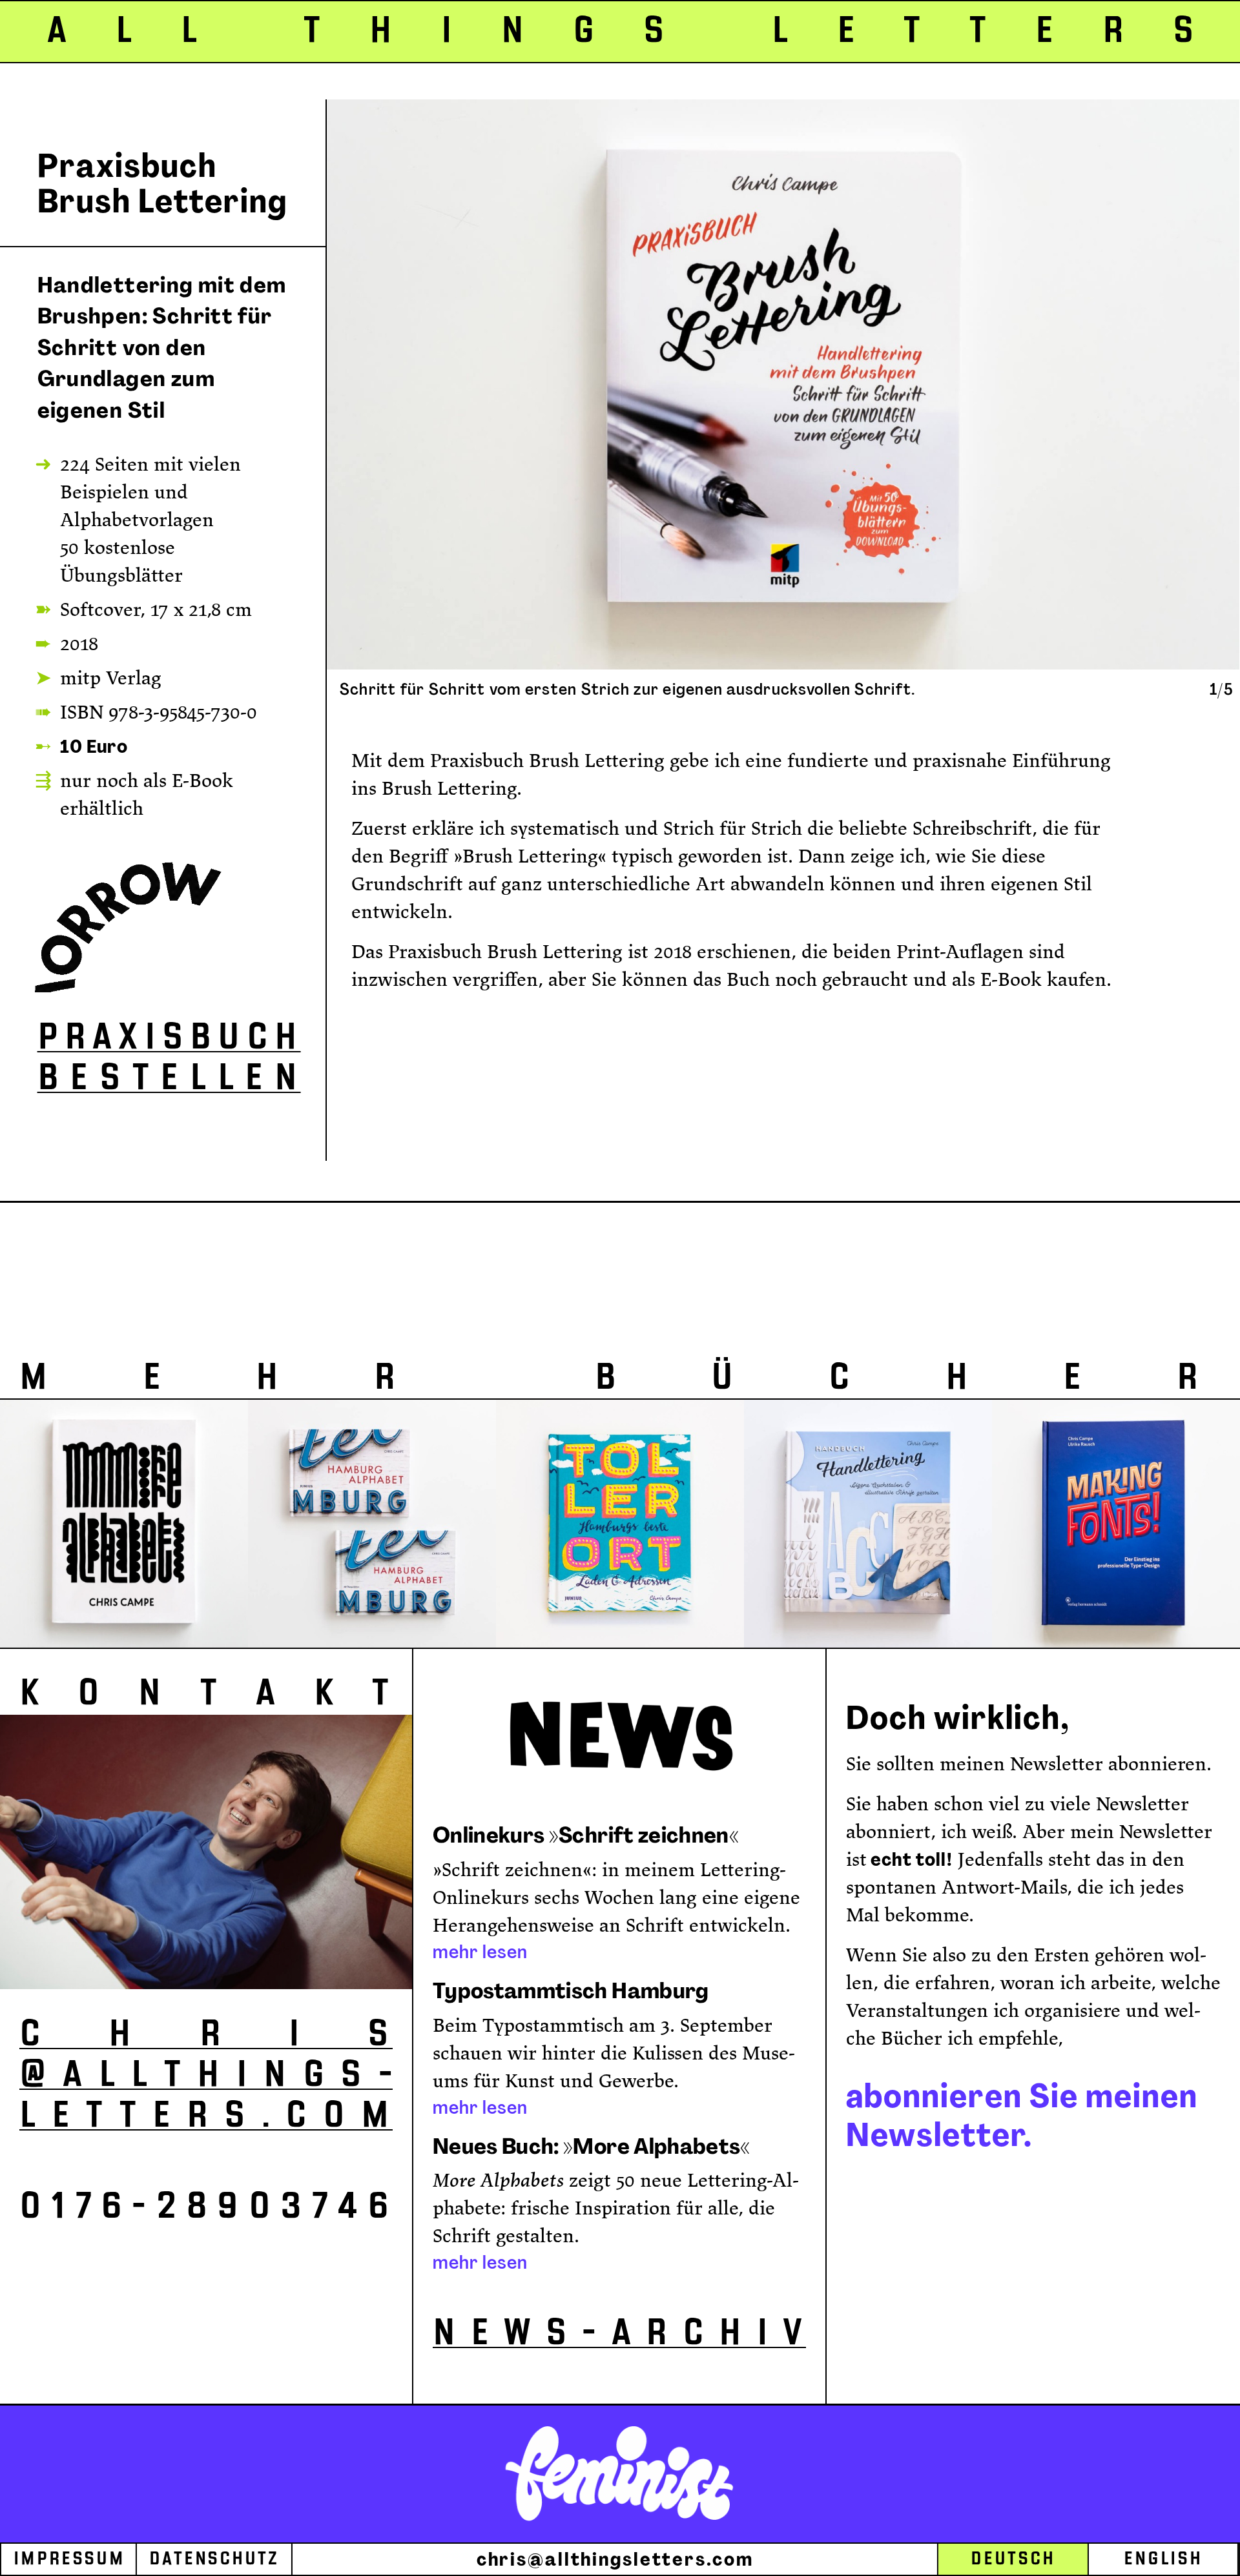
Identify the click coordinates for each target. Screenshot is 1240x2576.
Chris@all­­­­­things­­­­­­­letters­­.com (206, 2075)
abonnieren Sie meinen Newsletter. (1022, 2115)
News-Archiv (619, 2333)
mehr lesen (480, 1952)
